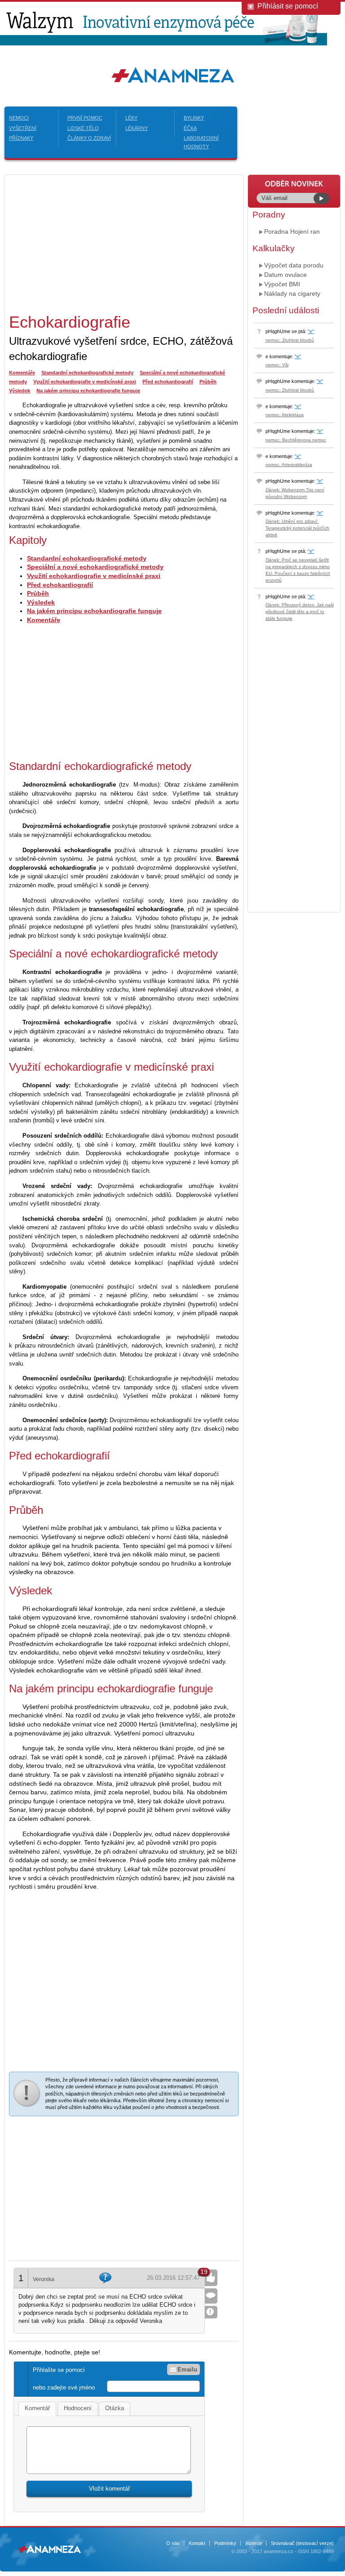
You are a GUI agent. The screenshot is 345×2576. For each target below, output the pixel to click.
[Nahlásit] (211, 2312)
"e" (311, 331)
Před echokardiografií (168, 382)
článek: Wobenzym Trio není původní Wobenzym (295, 493)
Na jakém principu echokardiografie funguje (88, 391)
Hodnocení (78, 2408)
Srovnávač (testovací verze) (302, 2543)
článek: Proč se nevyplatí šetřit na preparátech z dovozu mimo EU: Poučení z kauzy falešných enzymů (298, 570)
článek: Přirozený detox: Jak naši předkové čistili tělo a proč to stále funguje (300, 612)
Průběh (208, 382)
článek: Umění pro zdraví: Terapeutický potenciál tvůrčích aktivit (297, 528)
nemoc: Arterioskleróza (289, 465)
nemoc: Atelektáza (285, 415)
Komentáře (22, 373)
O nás (173, 2543)
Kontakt (197, 2543)
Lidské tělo (83, 128)
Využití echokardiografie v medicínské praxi (85, 382)
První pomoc (85, 118)
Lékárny (137, 128)
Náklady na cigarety (292, 294)
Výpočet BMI (282, 284)
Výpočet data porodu (294, 265)
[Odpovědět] (211, 2296)
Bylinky (194, 118)
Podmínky (225, 2543)
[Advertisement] (84, 242)
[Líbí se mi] (211, 2278)
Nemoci (19, 118)
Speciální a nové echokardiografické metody (95, 567)
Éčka (190, 128)
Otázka (115, 2408)
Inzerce (254, 2543)
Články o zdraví (89, 138)
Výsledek (20, 391)
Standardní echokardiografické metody (87, 373)
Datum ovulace (285, 275)
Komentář (37, 2408)
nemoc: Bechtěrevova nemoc (296, 440)
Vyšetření (23, 128)
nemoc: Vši (277, 365)
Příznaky (21, 138)
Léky (131, 118)
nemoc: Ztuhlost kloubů (290, 340)
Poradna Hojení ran (292, 231)
